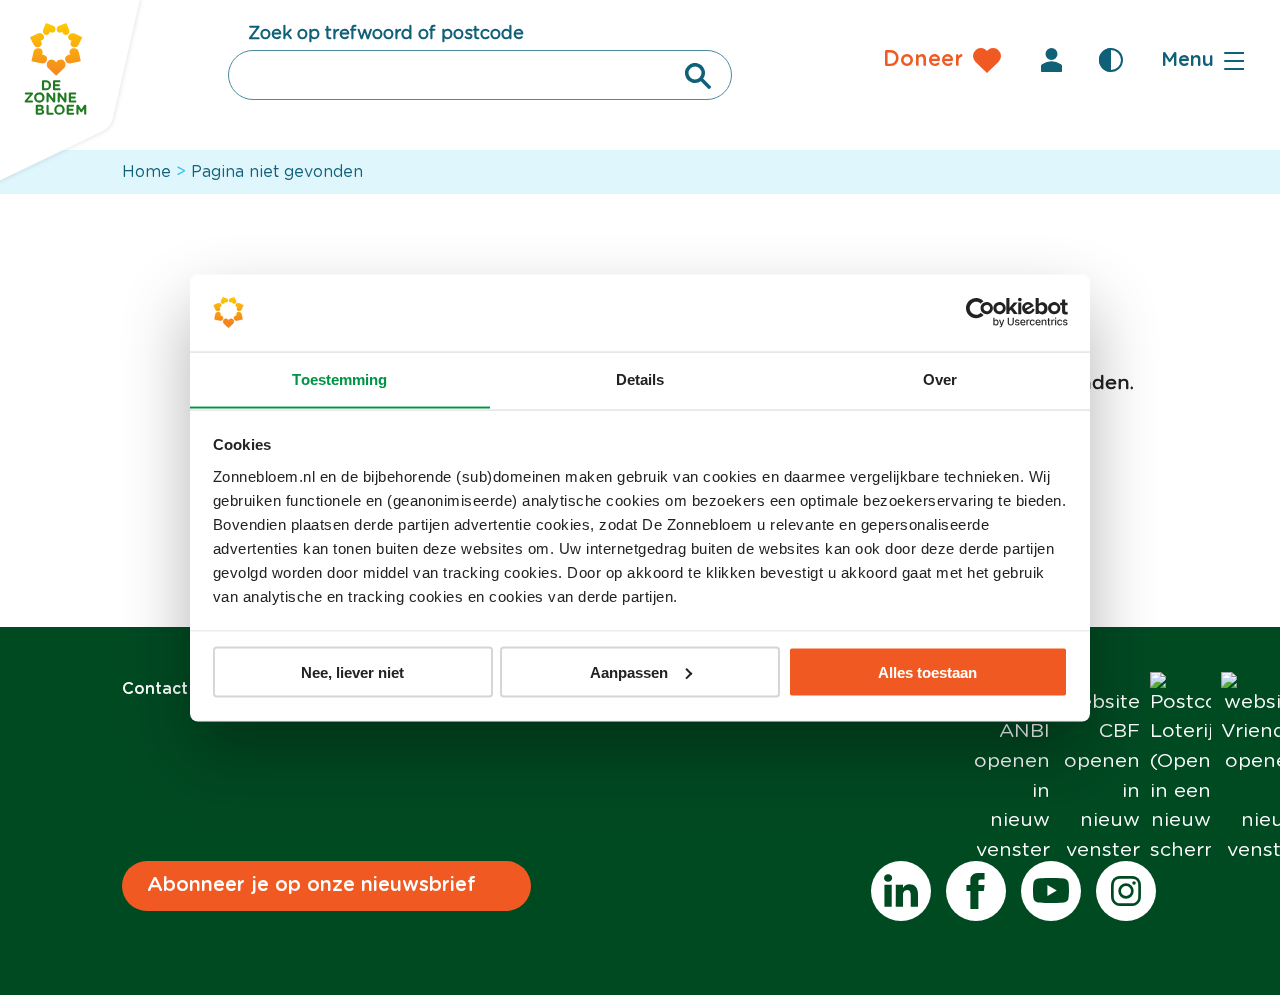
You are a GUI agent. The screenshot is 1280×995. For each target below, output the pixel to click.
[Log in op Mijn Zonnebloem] (1051, 60)
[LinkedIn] (901, 891)
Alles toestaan (927, 671)
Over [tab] (940, 378)
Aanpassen (629, 671)
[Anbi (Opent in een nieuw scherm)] (1010, 769)
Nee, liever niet (352, 671)
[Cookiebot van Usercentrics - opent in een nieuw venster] (980, 313)
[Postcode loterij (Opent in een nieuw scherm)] (1180, 769)
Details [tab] (640, 378)
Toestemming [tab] (339, 378)
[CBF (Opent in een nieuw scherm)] (1100, 769)
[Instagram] (1126, 891)
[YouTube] (1051, 891)
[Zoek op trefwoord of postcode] (698, 76)
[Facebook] (976, 891)
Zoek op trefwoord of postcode (386, 34)
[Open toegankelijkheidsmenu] (1111, 60)
